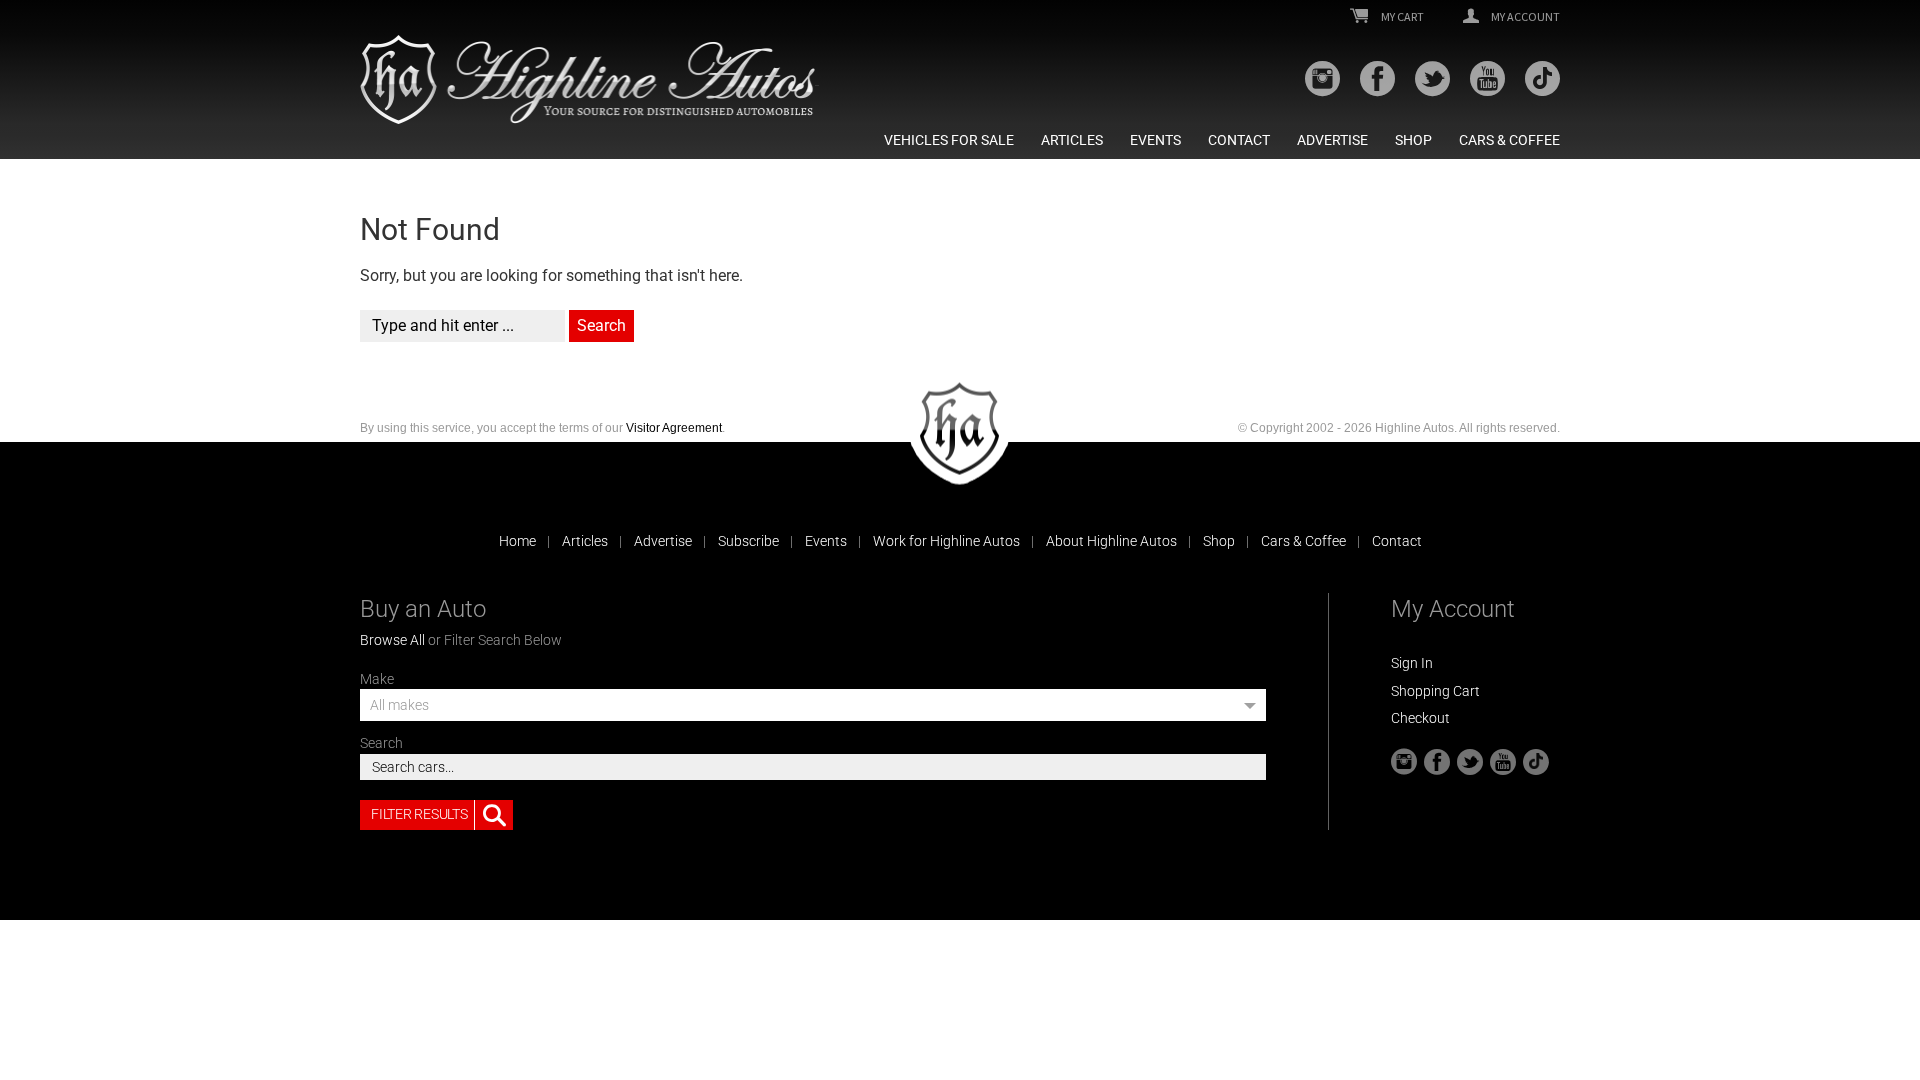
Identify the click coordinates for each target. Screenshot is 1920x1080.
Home (517, 541)
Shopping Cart (1435, 691)
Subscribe (748, 541)
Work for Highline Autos (946, 541)
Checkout (1420, 718)
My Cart (1401, 17)
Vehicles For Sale (949, 140)
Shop (1413, 140)
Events (1155, 140)
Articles (1072, 140)
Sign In (1412, 663)
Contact (1239, 140)
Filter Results (419, 814)
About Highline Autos (1111, 541)
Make (377, 679)
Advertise (1332, 140)
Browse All (392, 640)
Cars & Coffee (1509, 140)
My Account (1524, 17)
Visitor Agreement (674, 428)
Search (381, 743)
